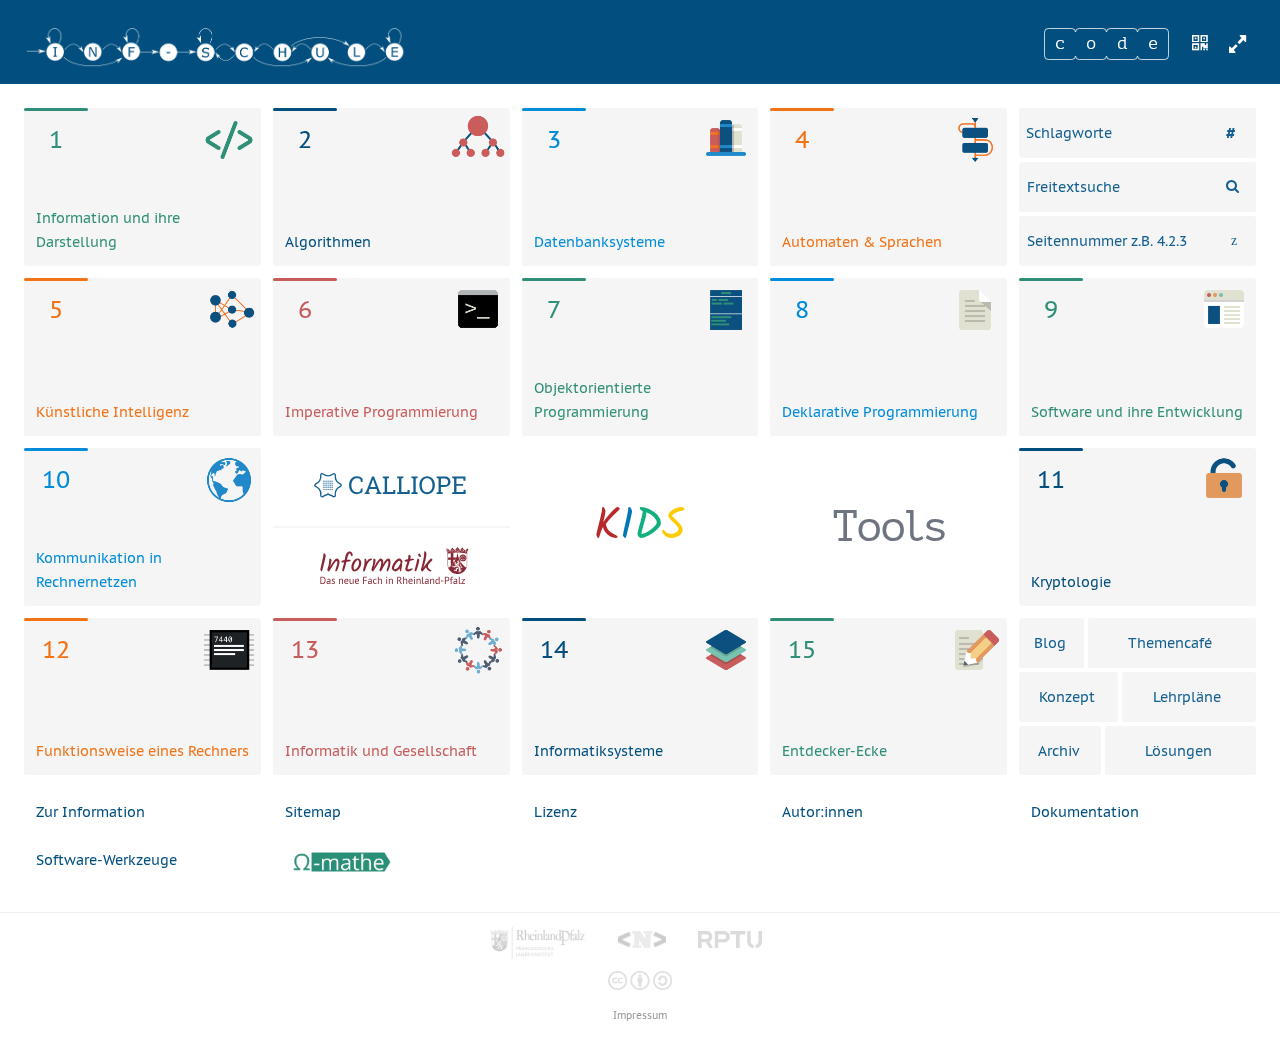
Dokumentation (1085, 812)
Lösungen (1178, 751)
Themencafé (1170, 643)
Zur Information (90, 812)
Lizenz (555, 812)
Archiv (1058, 751)
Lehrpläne (1187, 697)
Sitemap (313, 812)
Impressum (640, 1015)
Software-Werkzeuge (106, 860)
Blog (1050, 643)
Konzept (1067, 697)
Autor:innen (822, 812)
